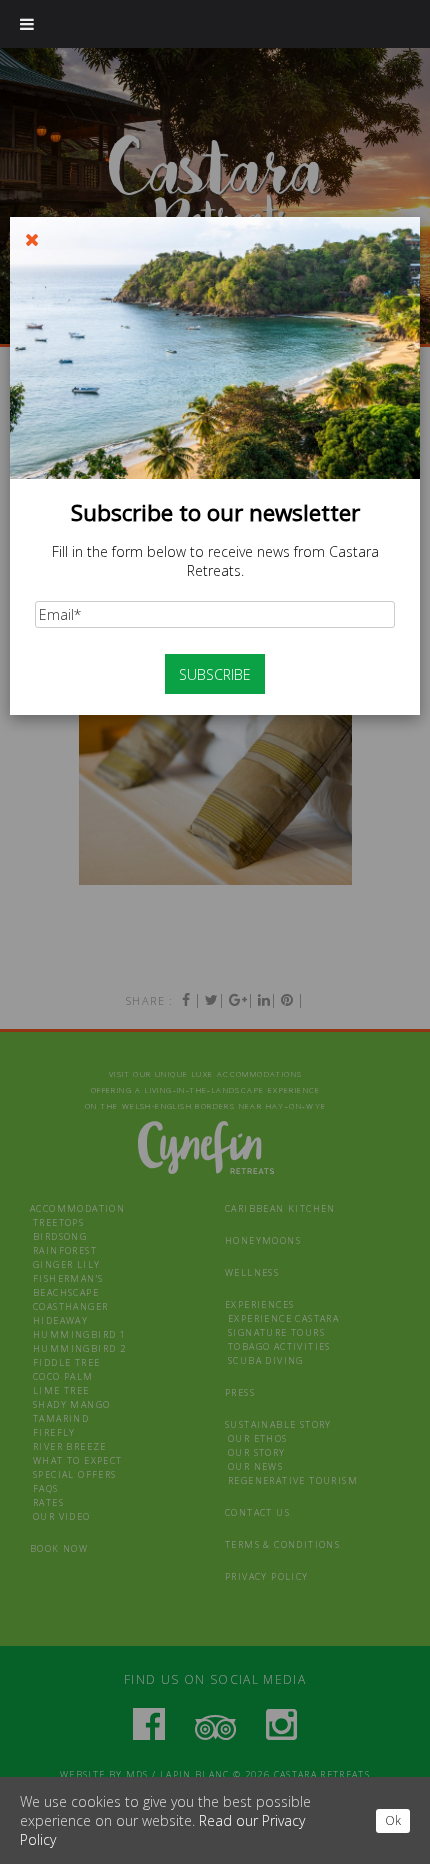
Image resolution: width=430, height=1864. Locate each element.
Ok (393, 1820)
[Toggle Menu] (27, 24)
